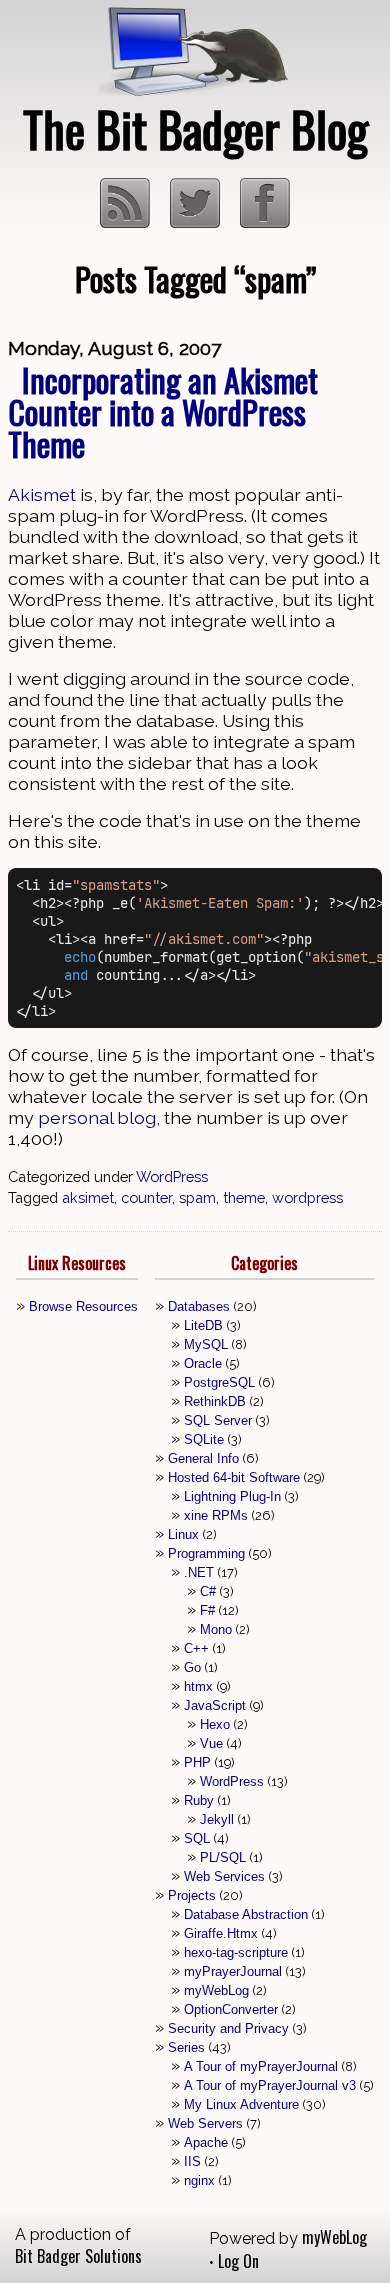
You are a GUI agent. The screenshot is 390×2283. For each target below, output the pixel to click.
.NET (199, 1572)
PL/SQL (223, 1857)
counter (146, 1197)
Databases (199, 1306)
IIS (192, 2161)
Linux (183, 1534)
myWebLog (216, 1990)
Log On (238, 2261)
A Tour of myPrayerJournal (261, 2066)
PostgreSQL (219, 1382)
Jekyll (217, 1819)
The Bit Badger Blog (195, 128)
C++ (196, 1648)
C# (208, 1591)
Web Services (224, 1876)
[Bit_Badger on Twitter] (197, 221)
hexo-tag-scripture (236, 1952)
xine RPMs (216, 1515)
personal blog (97, 1117)
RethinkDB (215, 1401)
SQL (197, 1838)
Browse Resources (83, 1306)
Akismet (42, 494)
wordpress (307, 1197)
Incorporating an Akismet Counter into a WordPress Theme (163, 411)
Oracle (203, 1363)
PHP (197, 1762)
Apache (206, 2142)
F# (207, 1610)
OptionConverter (231, 2009)
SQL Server (218, 1420)
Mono (216, 1629)
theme (244, 1197)
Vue (211, 1743)
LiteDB (203, 1325)
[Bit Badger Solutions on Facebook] (265, 221)
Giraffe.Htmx (221, 1933)
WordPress (172, 1176)
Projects (192, 1895)
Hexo (215, 1724)
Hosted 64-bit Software (234, 1477)
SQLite (204, 1439)
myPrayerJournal (233, 1971)
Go (192, 1667)
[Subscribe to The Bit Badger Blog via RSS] (127, 221)
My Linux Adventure (241, 2104)
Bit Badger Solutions (78, 2256)
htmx (198, 1686)
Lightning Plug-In (232, 1496)
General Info (203, 1458)
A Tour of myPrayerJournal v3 (270, 2085)
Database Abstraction (246, 1914)
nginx (199, 2180)
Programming (206, 1553)
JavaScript (215, 1705)
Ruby (199, 1800)
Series (186, 2047)
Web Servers (205, 2123)
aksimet (88, 1197)
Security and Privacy (228, 2028)
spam (197, 1197)
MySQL (206, 1344)
